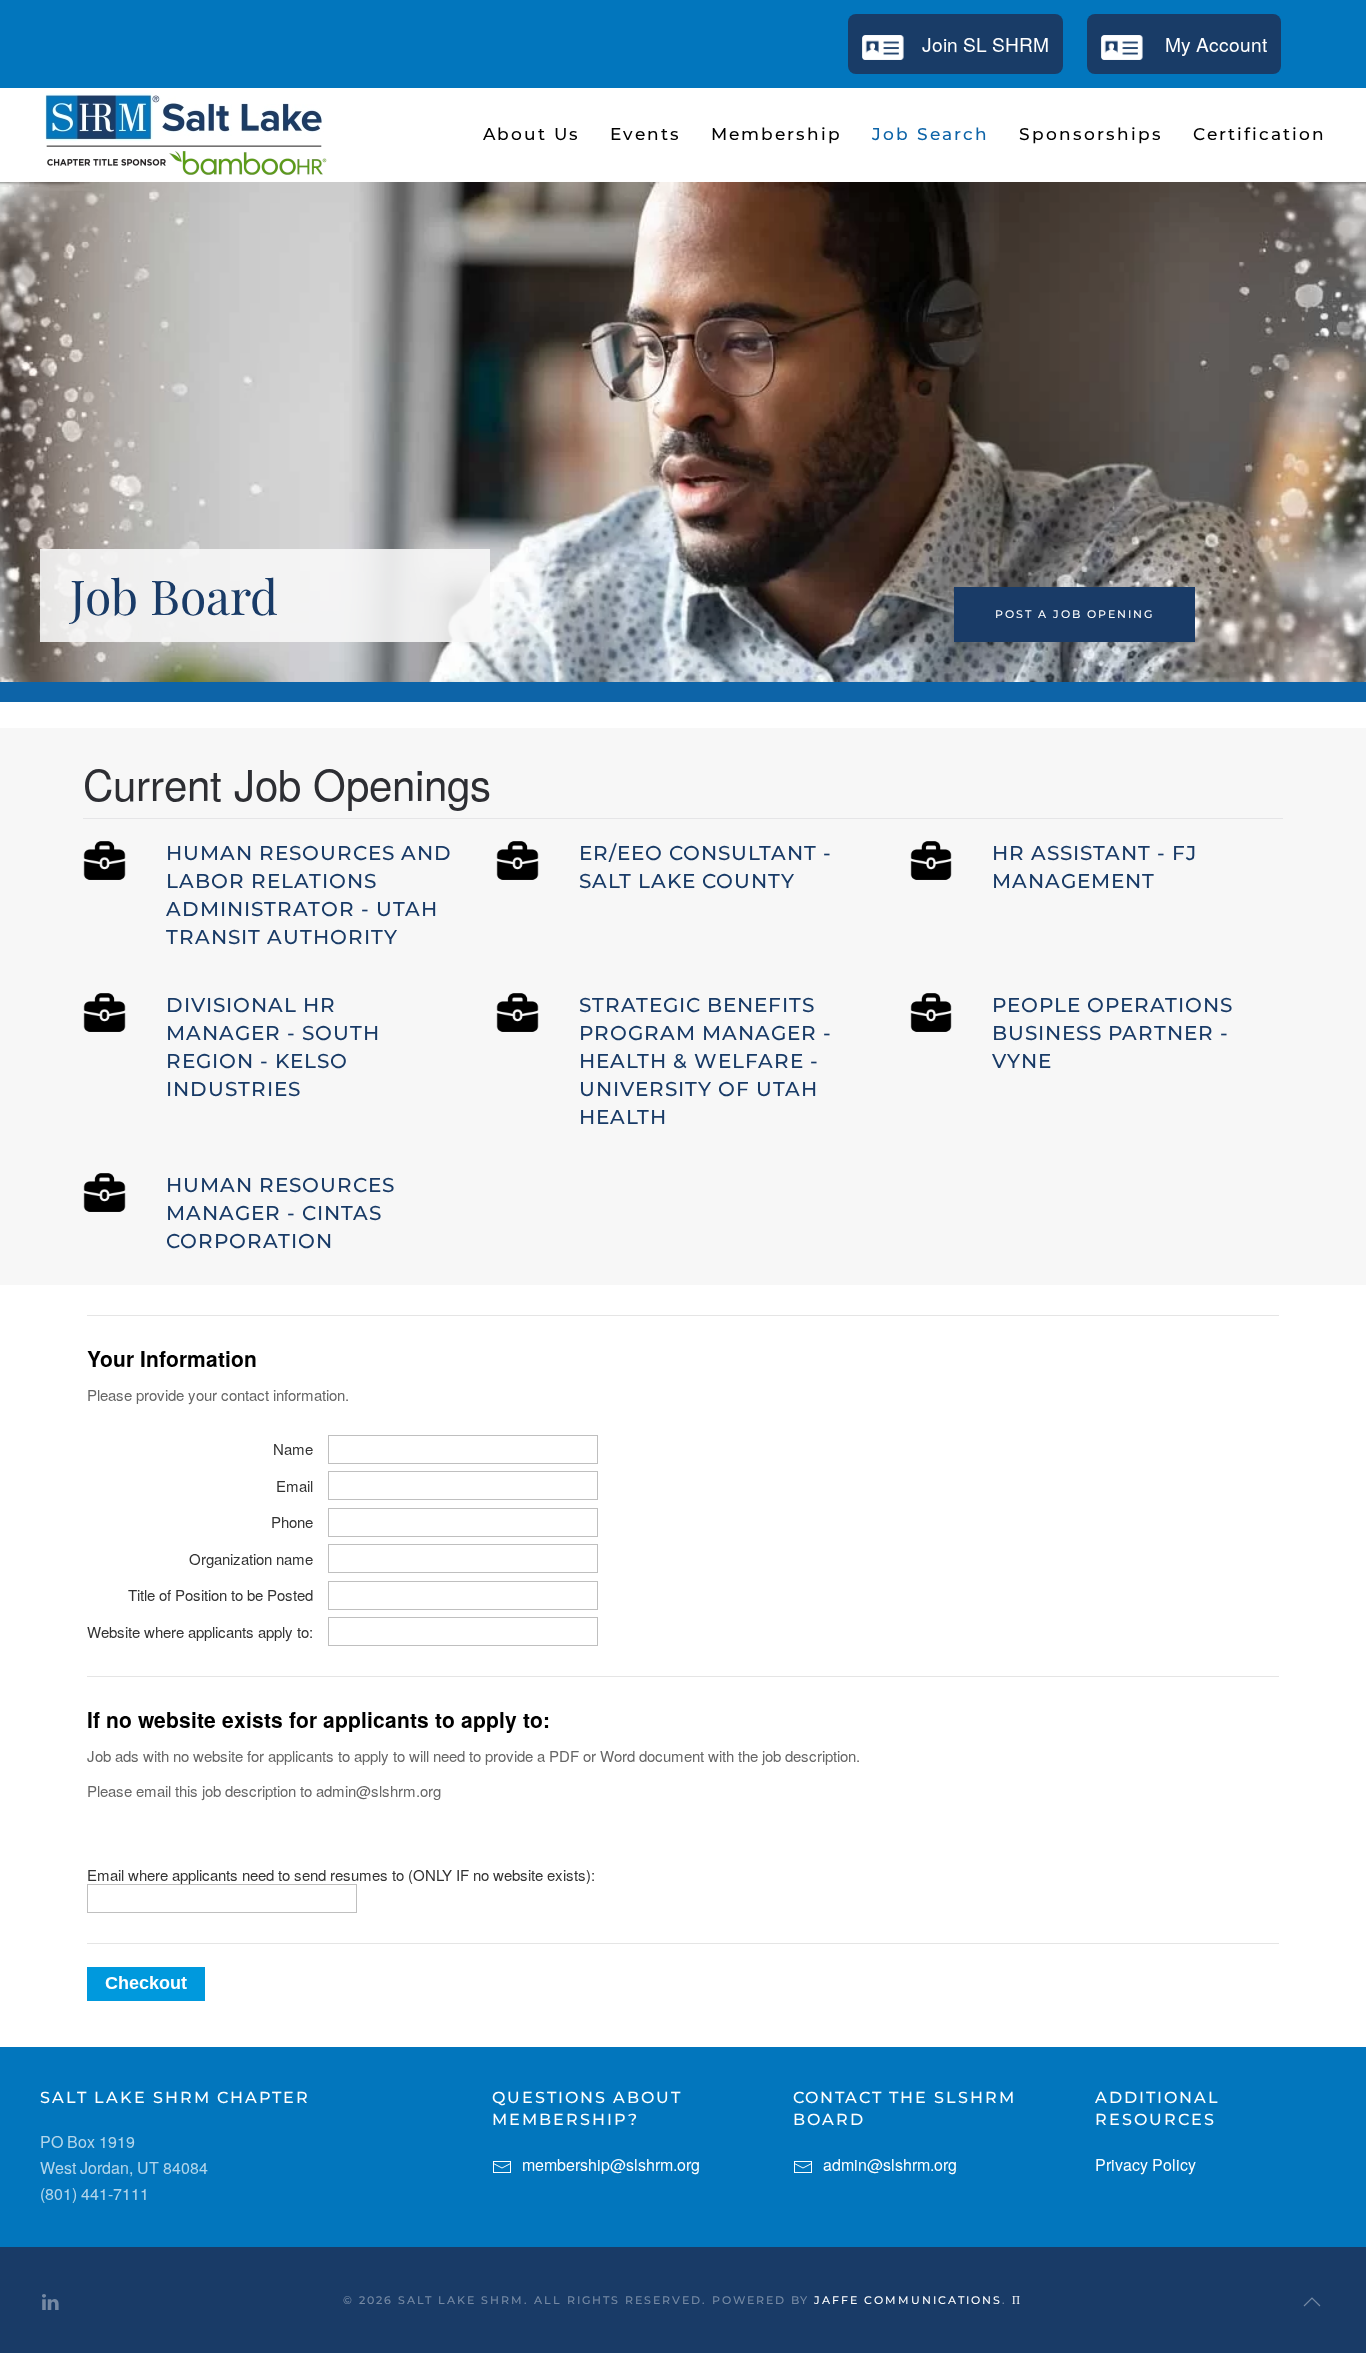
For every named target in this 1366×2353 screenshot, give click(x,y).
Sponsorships (1091, 134)
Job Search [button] (930, 134)
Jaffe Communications (908, 2300)
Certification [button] (1259, 134)
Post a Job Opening (1074, 614)
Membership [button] (776, 134)
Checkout (146, 1983)
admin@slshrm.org (890, 2164)
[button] (1312, 2302)
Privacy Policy (1145, 2164)
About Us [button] (531, 134)
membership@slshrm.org (611, 2164)
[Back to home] (185, 135)
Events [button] (645, 134)
